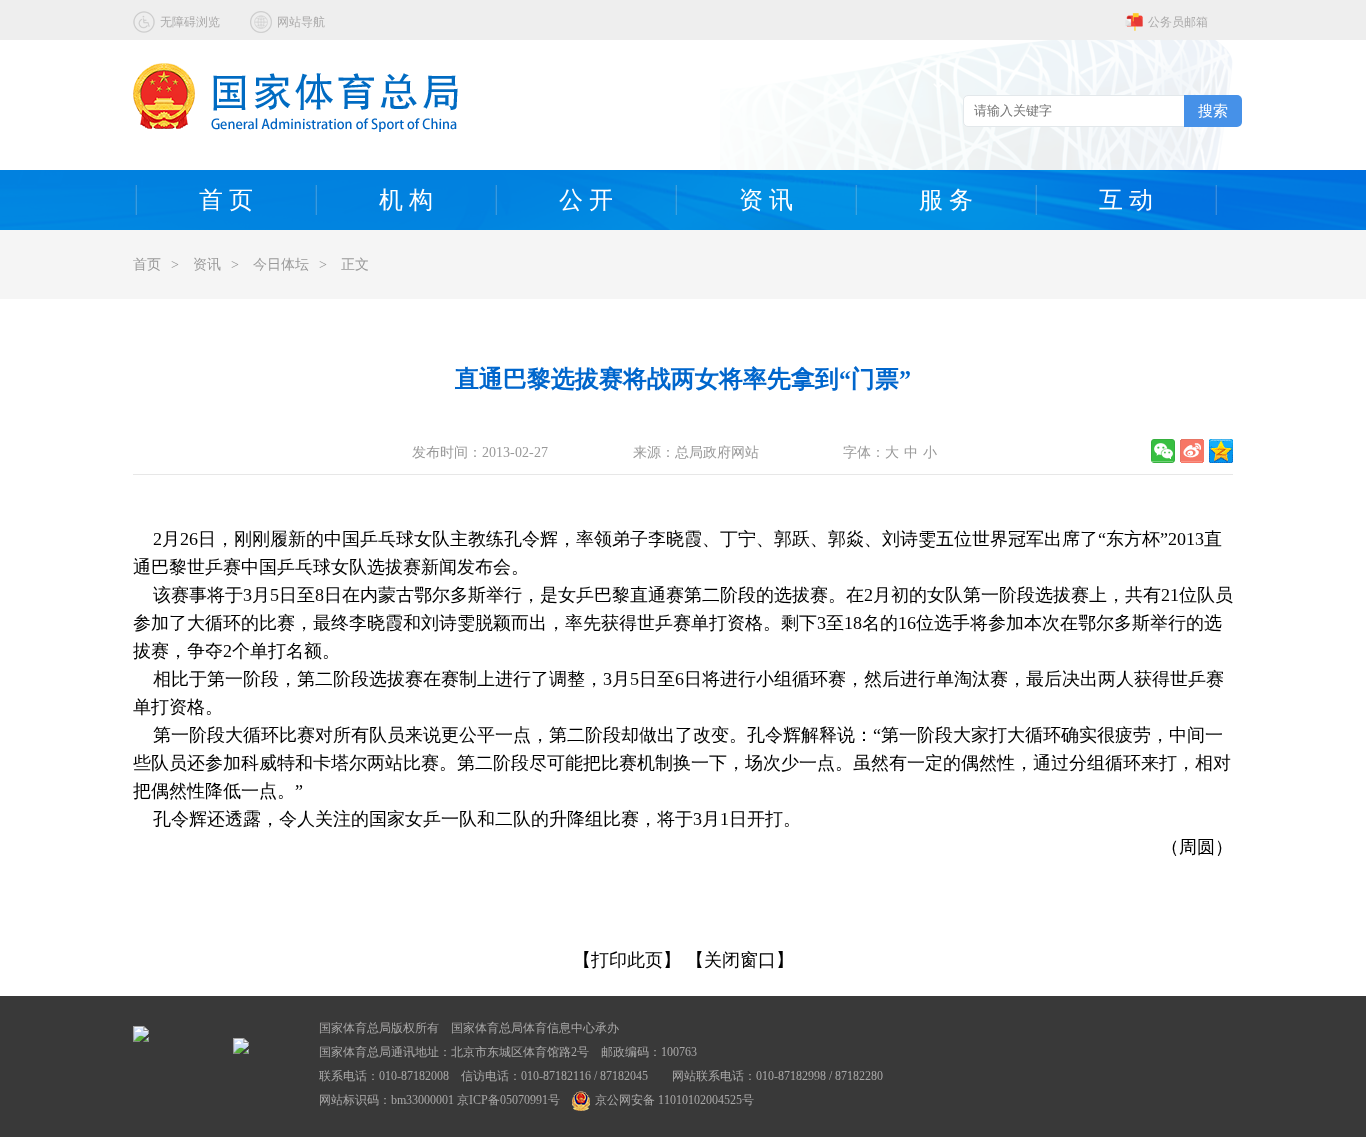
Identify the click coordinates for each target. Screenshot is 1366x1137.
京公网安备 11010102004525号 (674, 1100)
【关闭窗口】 (740, 960)
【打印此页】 (627, 960)
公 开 (586, 200)
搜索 (1213, 110)
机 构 (406, 200)
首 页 (226, 200)
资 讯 (766, 200)
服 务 (946, 200)
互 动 (1126, 200)
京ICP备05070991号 (508, 1100)
